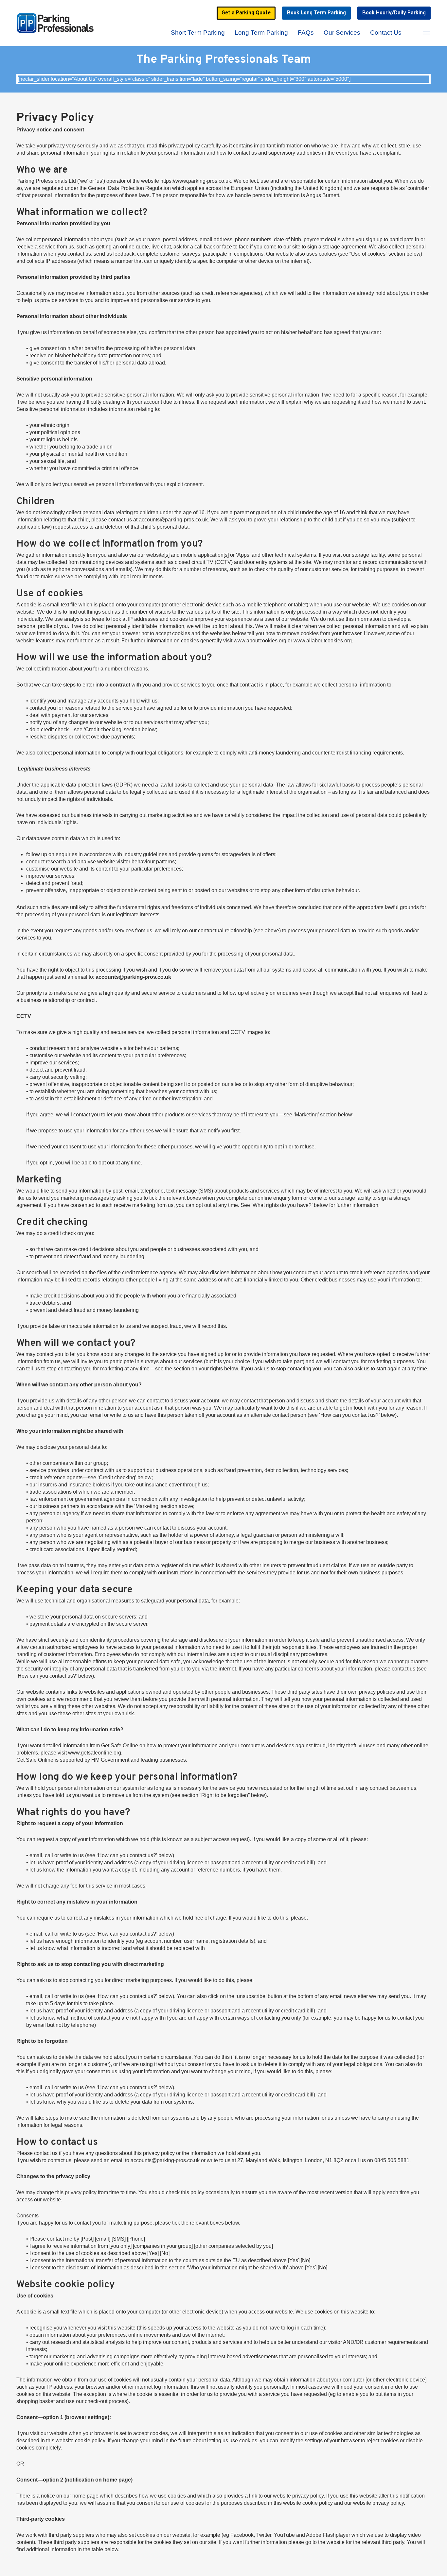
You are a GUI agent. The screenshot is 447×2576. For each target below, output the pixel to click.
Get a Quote (246, 13)
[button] (427, 33)
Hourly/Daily (394, 13)
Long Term (316, 13)
